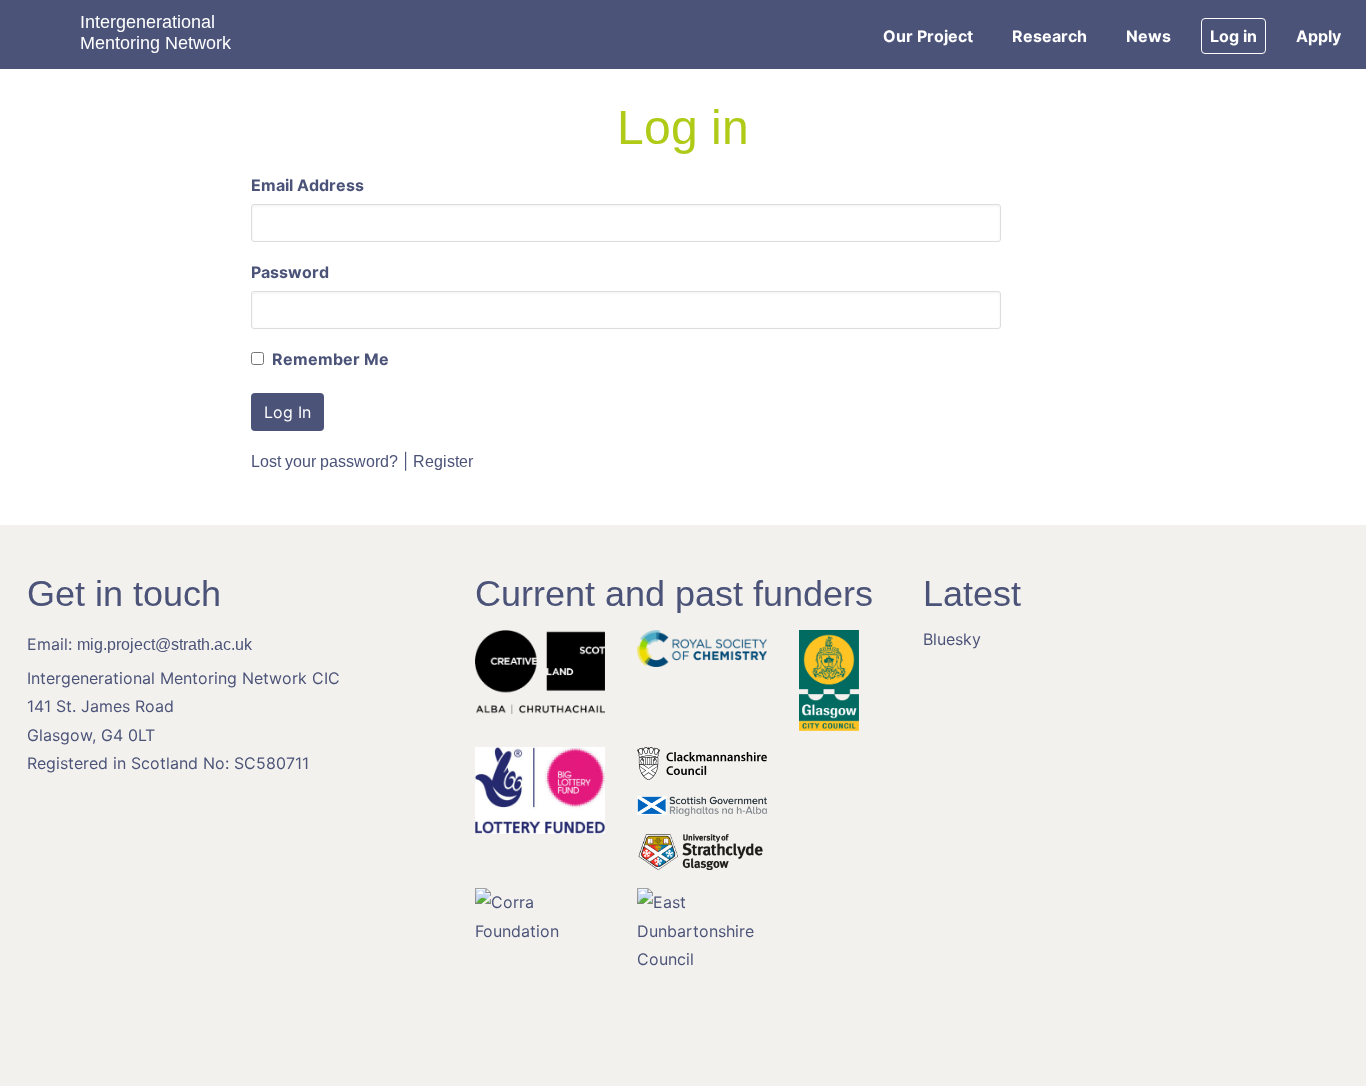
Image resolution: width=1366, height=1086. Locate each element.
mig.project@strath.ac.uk (164, 644)
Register (443, 461)
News (1148, 36)
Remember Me (328, 359)
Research (1049, 36)
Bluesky (952, 639)
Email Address (307, 185)
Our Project (928, 36)
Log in (1233, 36)
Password (290, 272)
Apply (1318, 36)
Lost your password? (324, 461)
